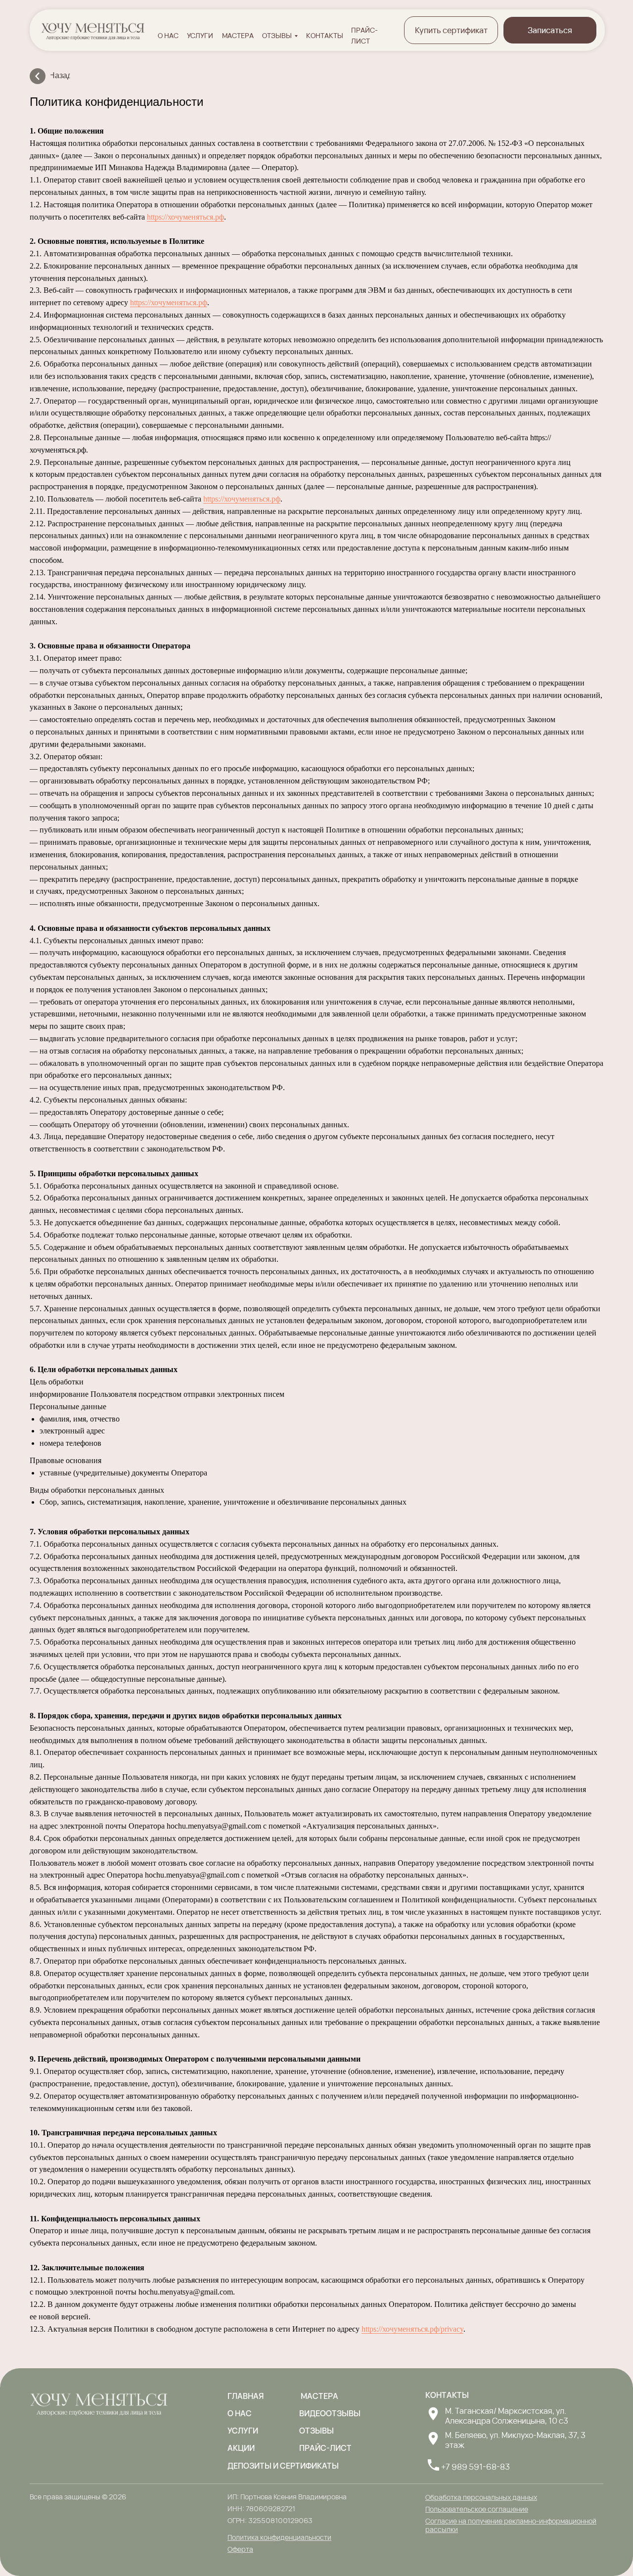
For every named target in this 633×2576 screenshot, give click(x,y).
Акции (241, 2448)
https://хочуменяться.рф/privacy (412, 2329)
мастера (238, 35)
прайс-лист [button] (325, 2448)
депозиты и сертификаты (283, 2466)
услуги (200, 35)
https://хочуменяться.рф (185, 217)
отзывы (277, 35)
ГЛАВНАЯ (246, 2396)
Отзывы (316, 2431)
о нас (168, 35)
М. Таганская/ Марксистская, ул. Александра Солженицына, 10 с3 (507, 2416)
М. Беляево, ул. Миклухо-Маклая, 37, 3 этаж (515, 2440)
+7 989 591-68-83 (475, 2467)
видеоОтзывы (330, 2413)
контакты (325, 35)
